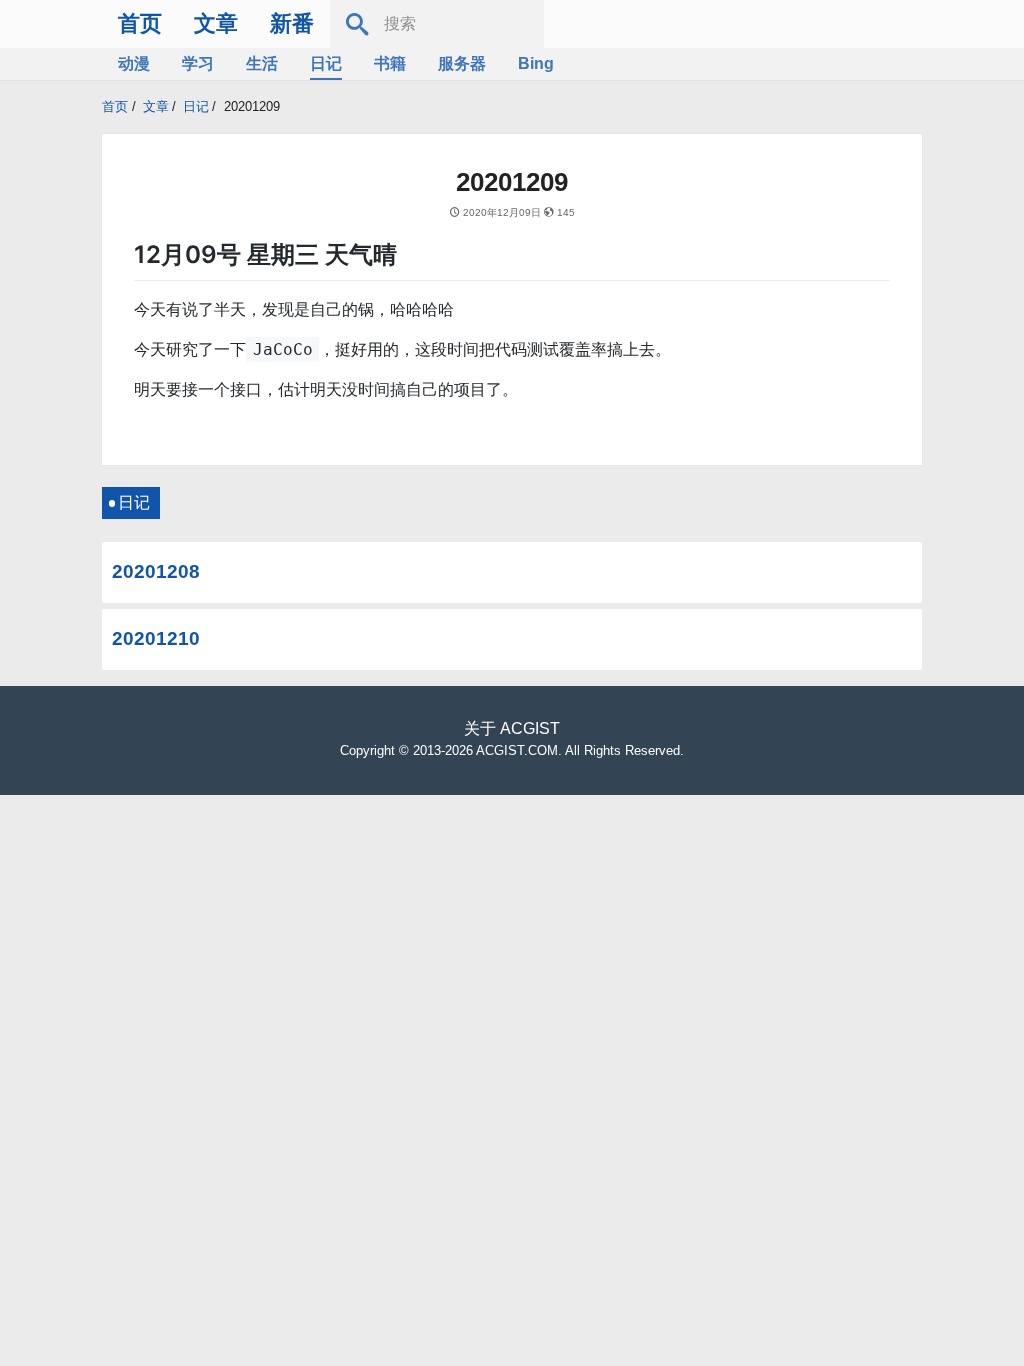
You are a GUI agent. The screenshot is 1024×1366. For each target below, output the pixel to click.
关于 (480, 728)
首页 (140, 23)
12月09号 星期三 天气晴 (265, 254)
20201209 (252, 106)
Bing (536, 63)
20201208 (156, 571)
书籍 (390, 63)
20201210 (156, 638)
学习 (198, 63)
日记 (326, 63)
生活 (262, 63)
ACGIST (530, 728)
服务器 (462, 63)
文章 (216, 23)
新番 (292, 23)
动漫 (134, 63)
